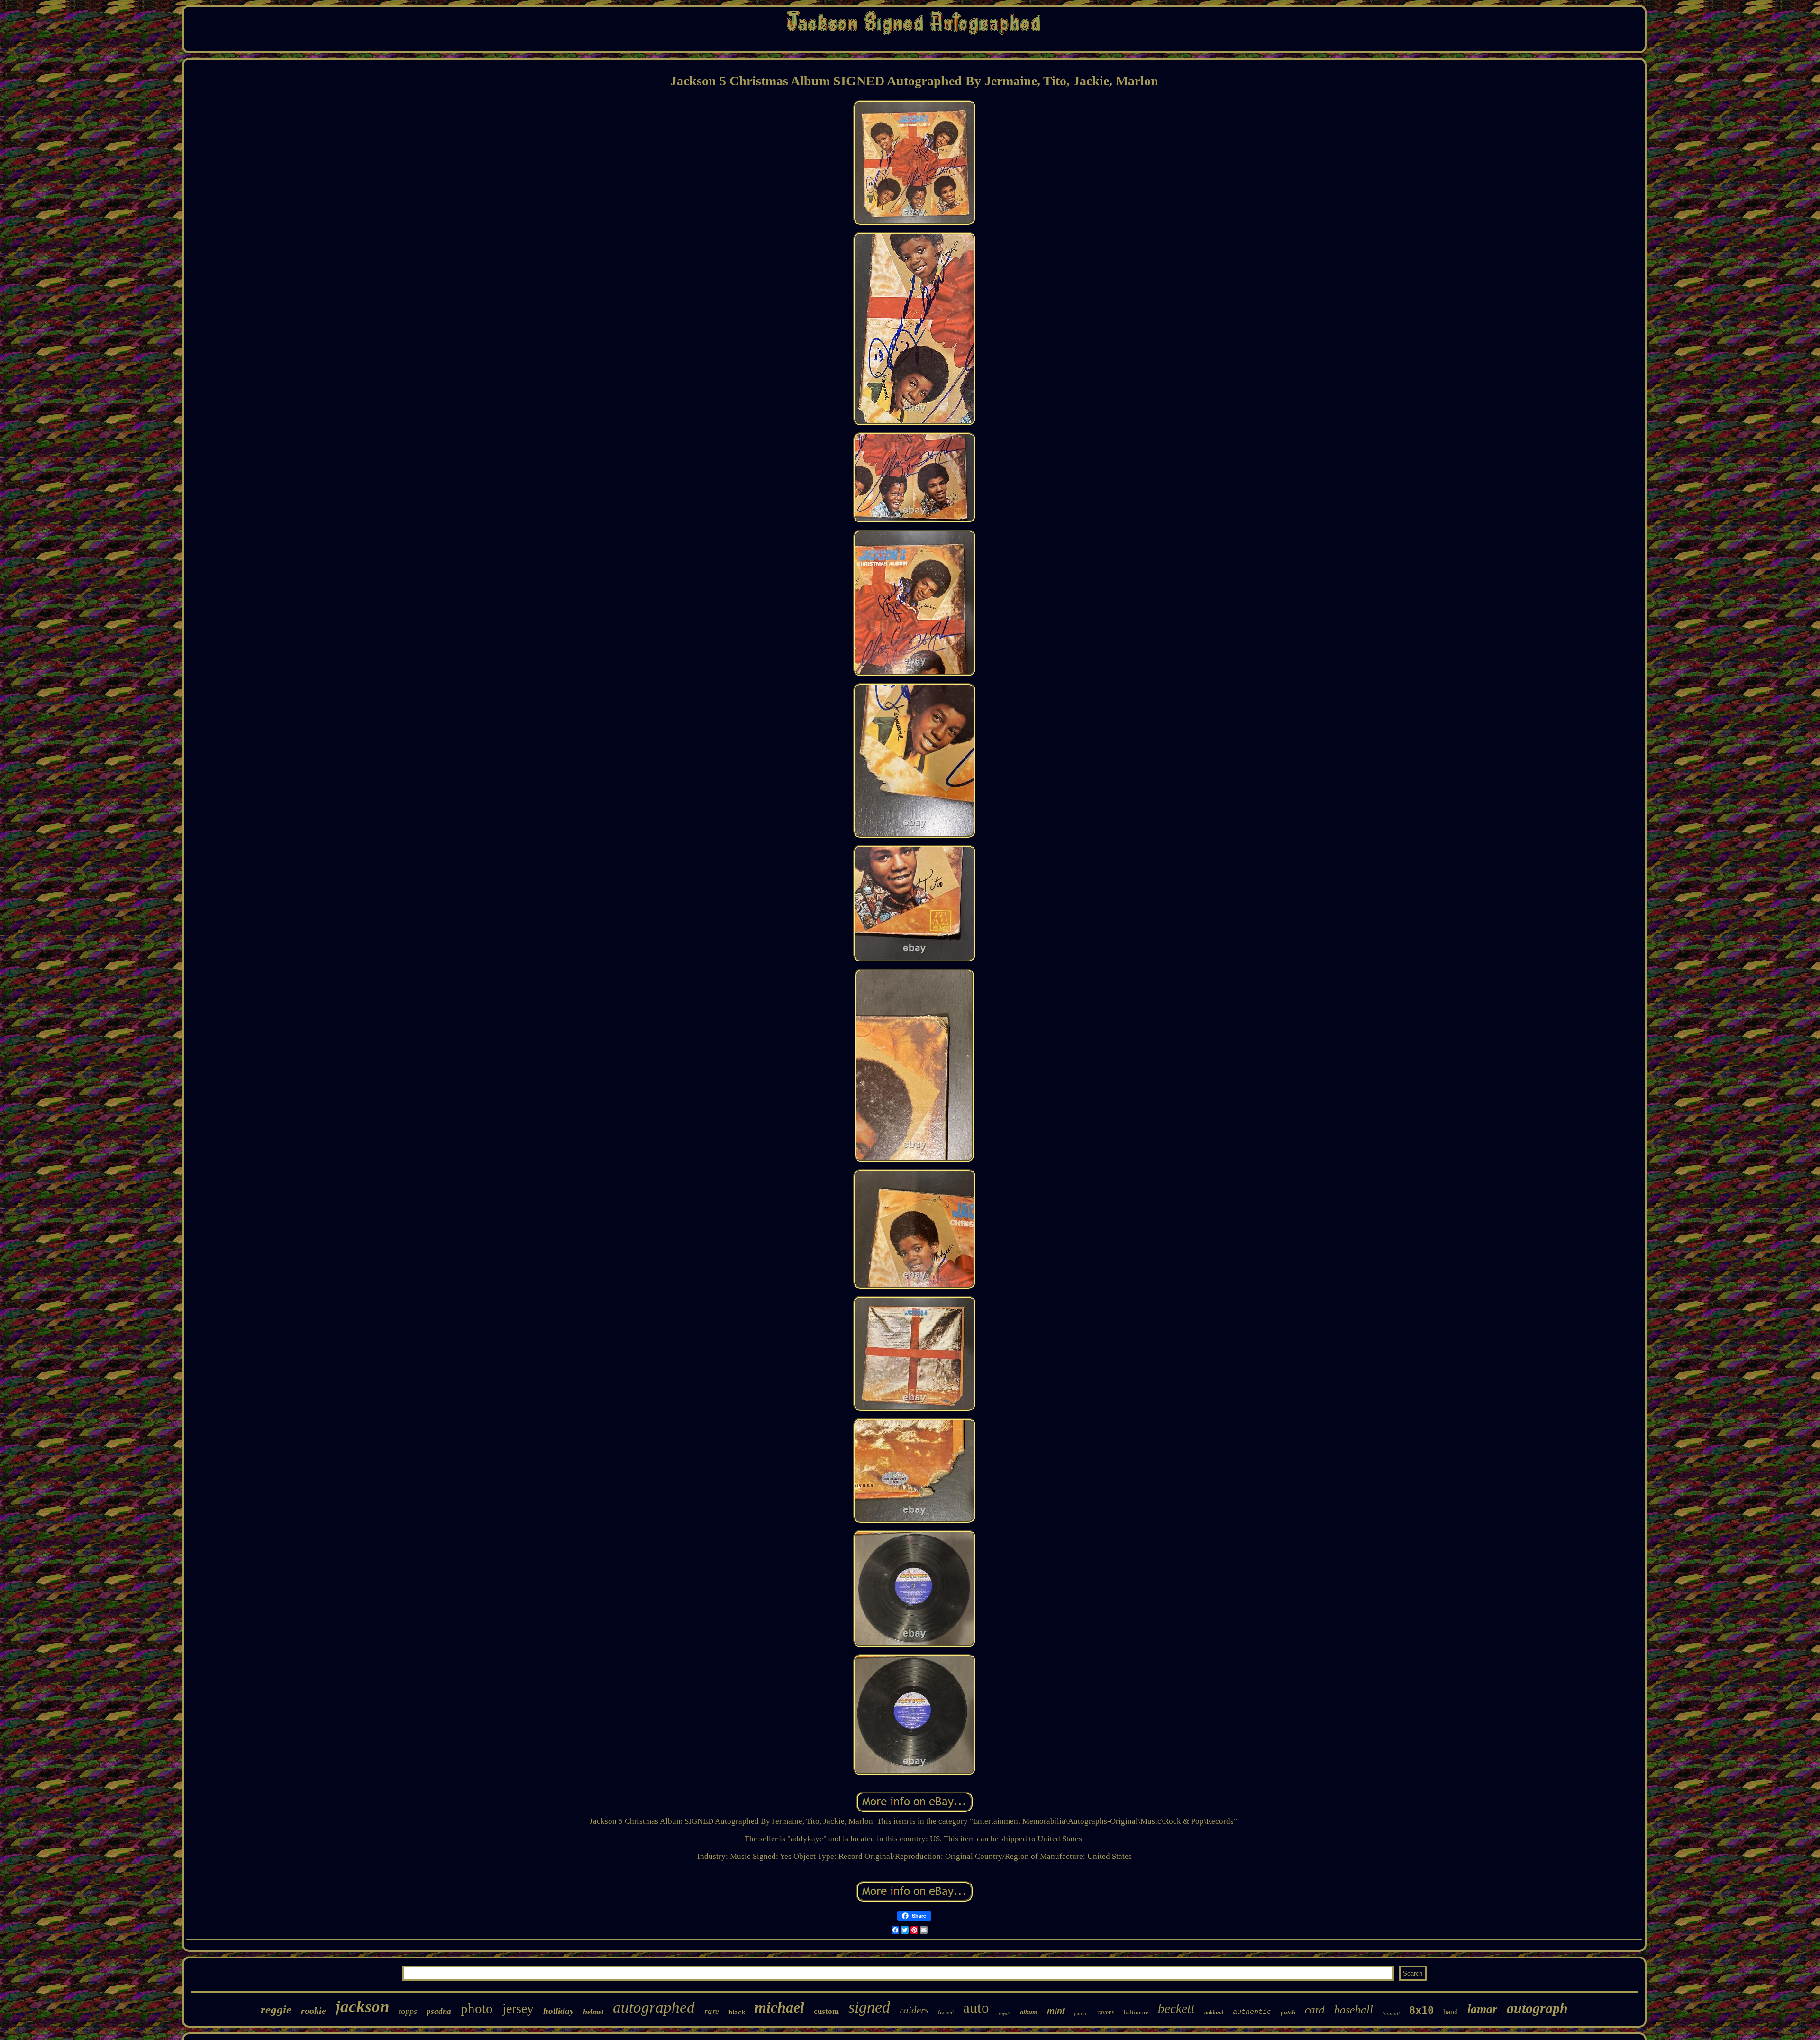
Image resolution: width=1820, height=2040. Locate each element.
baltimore (1136, 2012)
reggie (276, 2009)
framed (946, 2013)
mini (1056, 2011)
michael (779, 2007)
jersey (518, 2008)
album (1029, 2012)
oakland (1214, 2013)
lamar (1482, 2009)
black (737, 2012)
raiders (914, 2010)
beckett (1176, 2009)
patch (1288, 2012)
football (1391, 2013)
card (1315, 2010)
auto (976, 2008)
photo (477, 2008)
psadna (439, 2011)
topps (408, 2011)
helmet (593, 2012)
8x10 (1421, 2010)
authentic (1252, 2012)
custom (826, 2011)
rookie (314, 2011)
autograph (1537, 2008)
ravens (1106, 2012)
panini (1081, 2013)
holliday (558, 2011)
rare (712, 2011)
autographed (654, 2007)
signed (869, 2007)
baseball (1354, 2010)
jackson (362, 2007)
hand (1451, 2012)
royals (1005, 2014)
